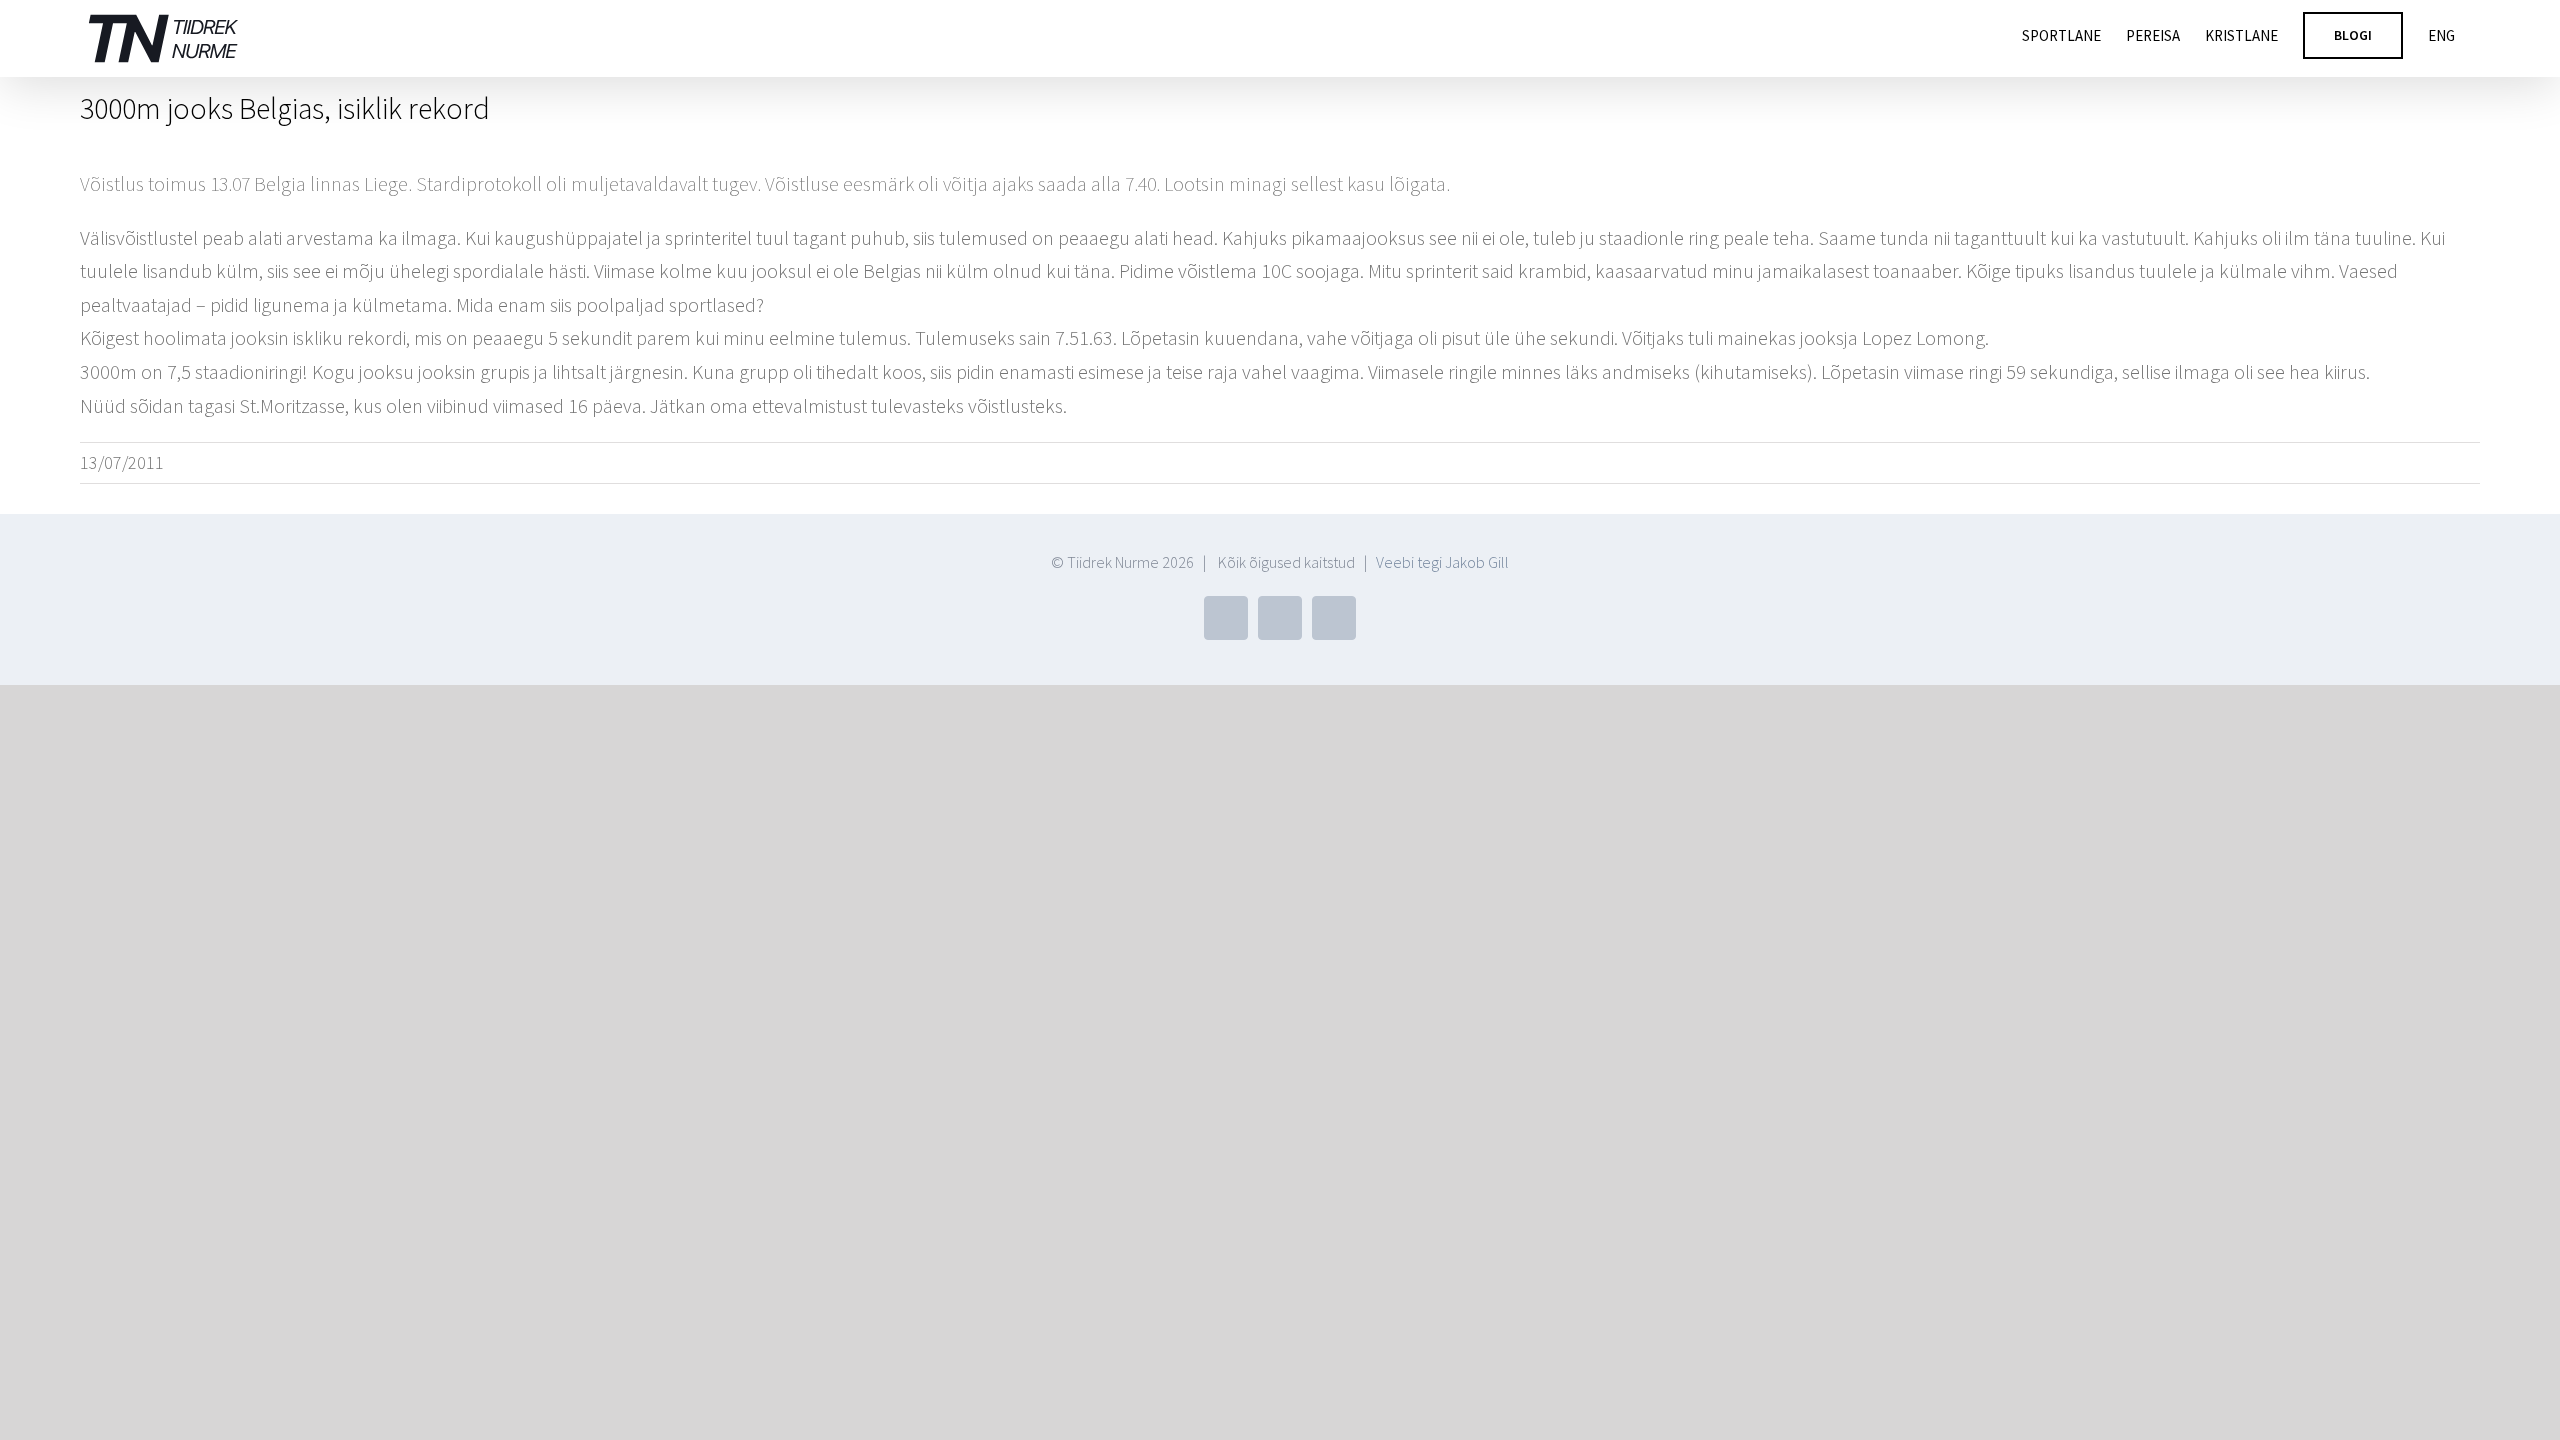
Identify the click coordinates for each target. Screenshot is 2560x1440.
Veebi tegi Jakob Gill (1442, 562)
